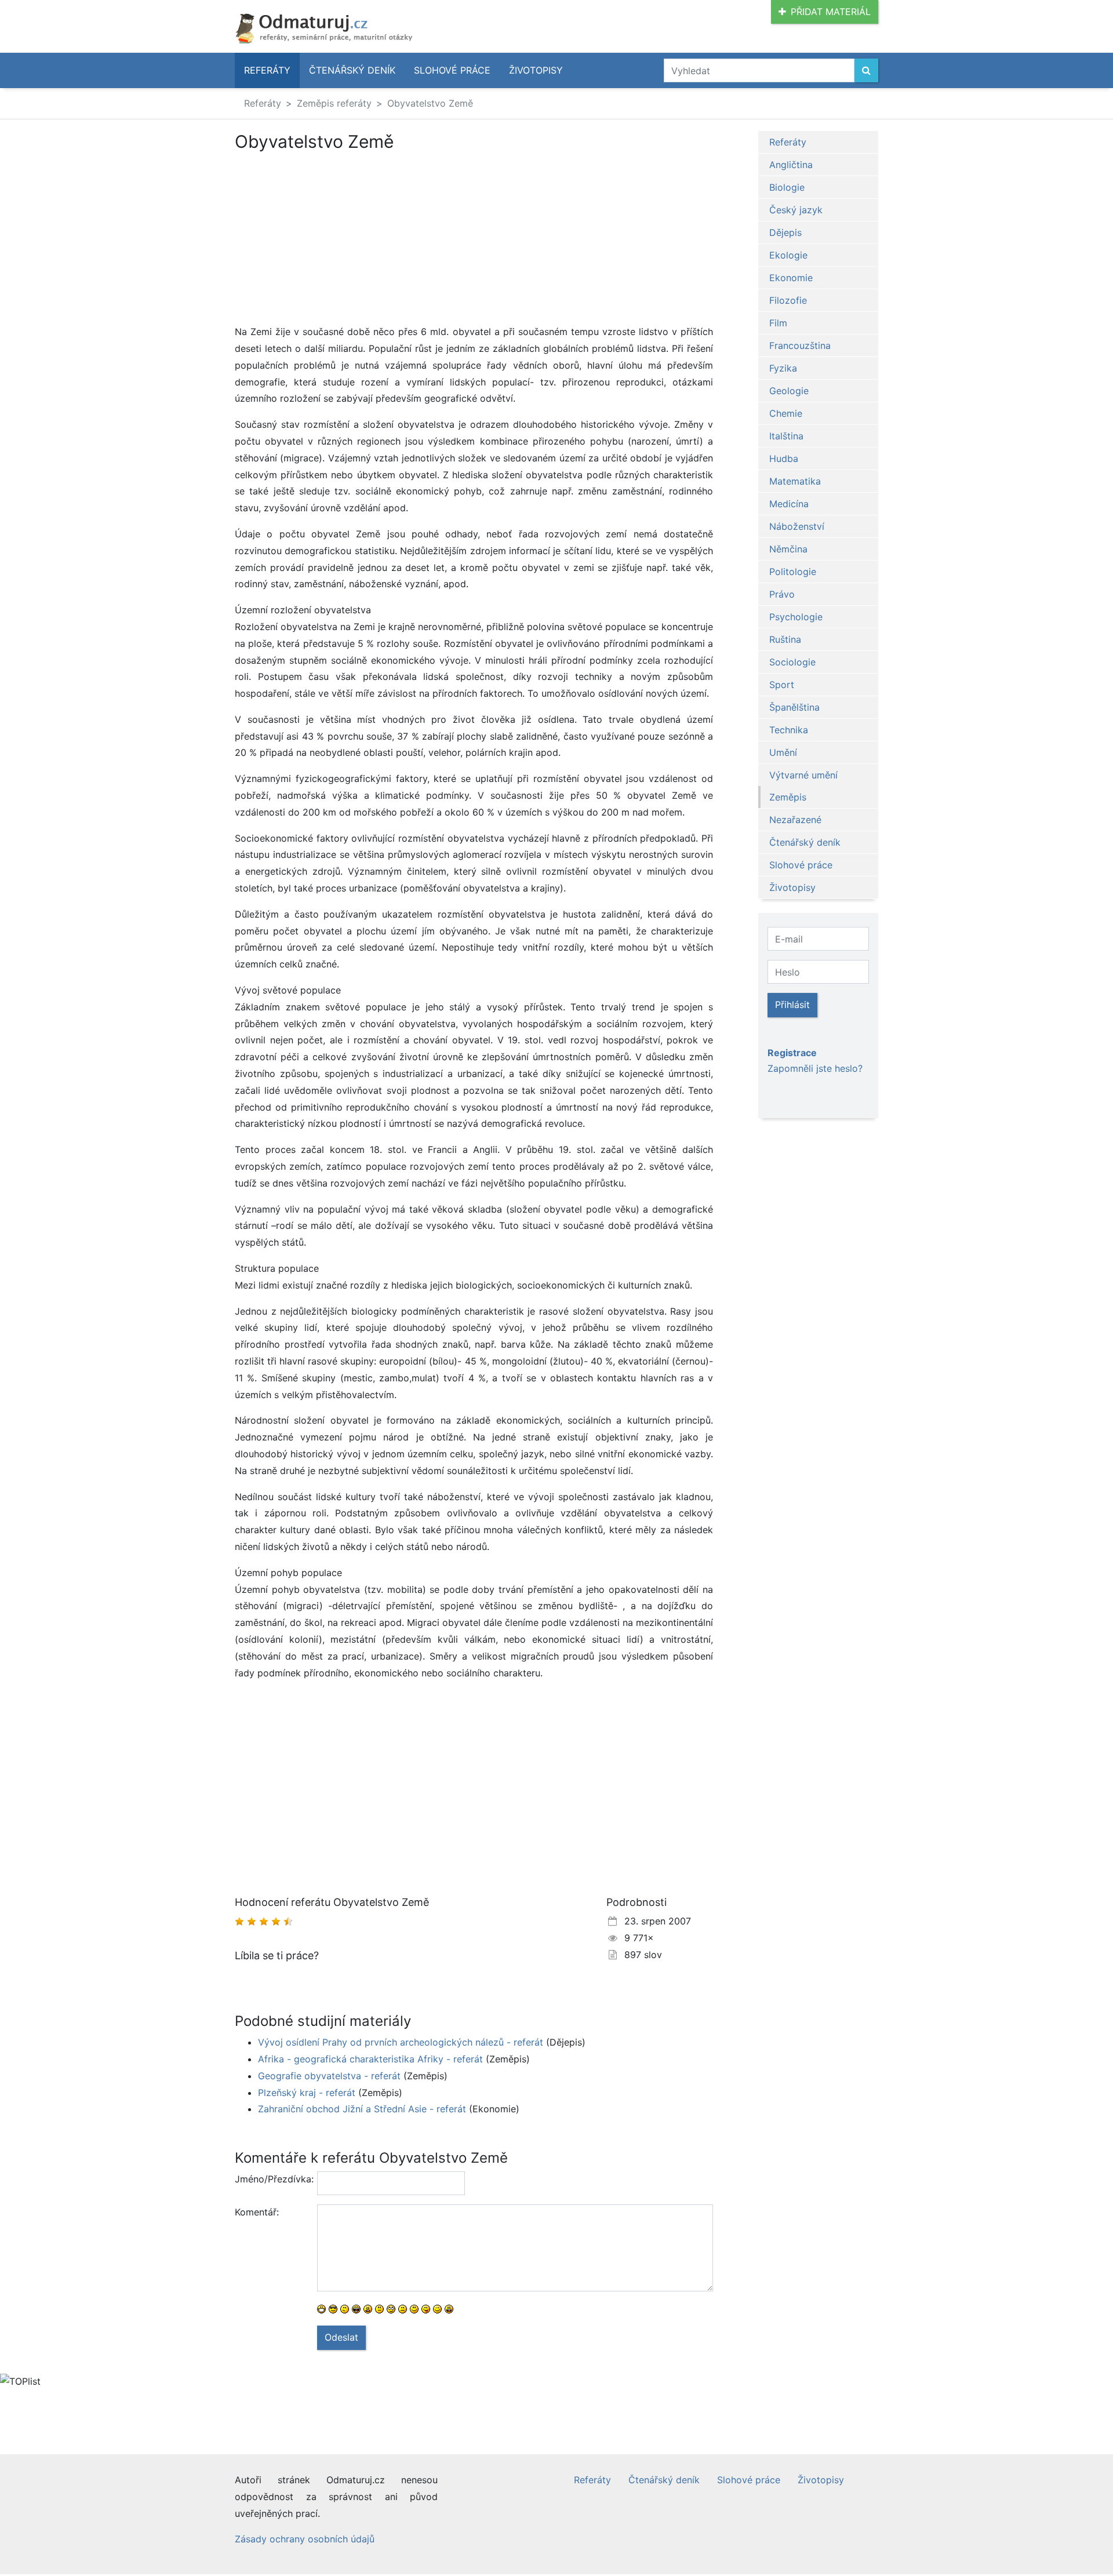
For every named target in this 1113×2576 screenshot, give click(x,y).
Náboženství (797, 526)
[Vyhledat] (866, 70)
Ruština (785, 639)
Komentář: (257, 2212)
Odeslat (341, 2337)
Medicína (789, 504)
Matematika (795, 481)
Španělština (794, 707)
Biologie (787, 187)
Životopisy (536, 70)
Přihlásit (792, 1005)
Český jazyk (796, 210)
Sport (782, 685)
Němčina (788, 549)
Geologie (789, 391)
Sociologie (792, 662)
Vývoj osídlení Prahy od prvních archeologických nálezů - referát (401, 2042)
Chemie (786, 413)
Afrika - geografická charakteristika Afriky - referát (370, 2059)
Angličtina (791, 165)
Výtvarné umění (803, 775)
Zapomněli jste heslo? (815, 1068)
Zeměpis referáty (334, 103)
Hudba (784, 459)
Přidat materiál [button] (831, 12)
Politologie (793, 572)
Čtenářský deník (352, 70)
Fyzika (783, 368)
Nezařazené (795, 820)
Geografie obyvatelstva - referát (329, 2076)
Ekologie (788, 255)
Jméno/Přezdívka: (272, 2179)
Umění (783, 752)
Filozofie (788, 300)
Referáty (267, 70)
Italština (786, 436)
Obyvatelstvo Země (430, 103)
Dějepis (785, 232)
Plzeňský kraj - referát (307, 2093)
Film (778, 323)
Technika (789, 730)
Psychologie (796, 617)
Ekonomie (791, 278)
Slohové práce (452, 70)
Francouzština (800, 345)
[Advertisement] (332, 238)
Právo (782, 594)
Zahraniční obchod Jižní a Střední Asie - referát (362, 2109)
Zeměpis (788, 797)
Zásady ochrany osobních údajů (305, 2539)
